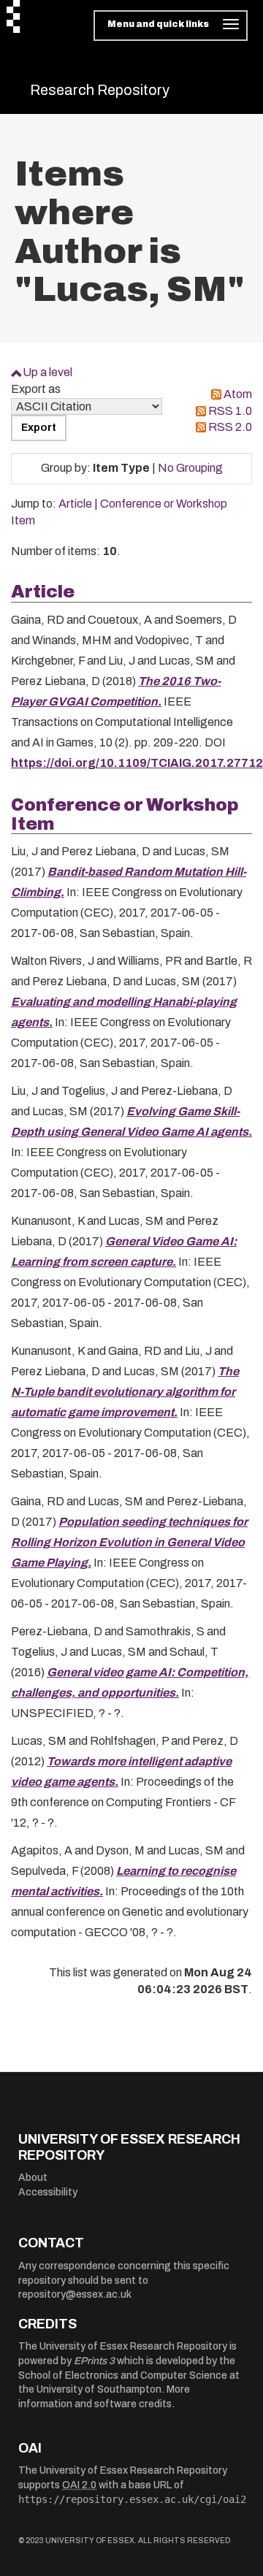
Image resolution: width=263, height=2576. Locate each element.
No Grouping (190, 468)
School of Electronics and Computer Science (123, 2376)
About (33, 2178)
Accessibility (48, 2192)
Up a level (47, 372)
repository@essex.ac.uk (75, 2294)
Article (75, 504)
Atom (238, 394)
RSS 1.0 (230, 411)
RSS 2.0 (230, 427)
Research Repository (100, 90)
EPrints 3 (94, 2361)
